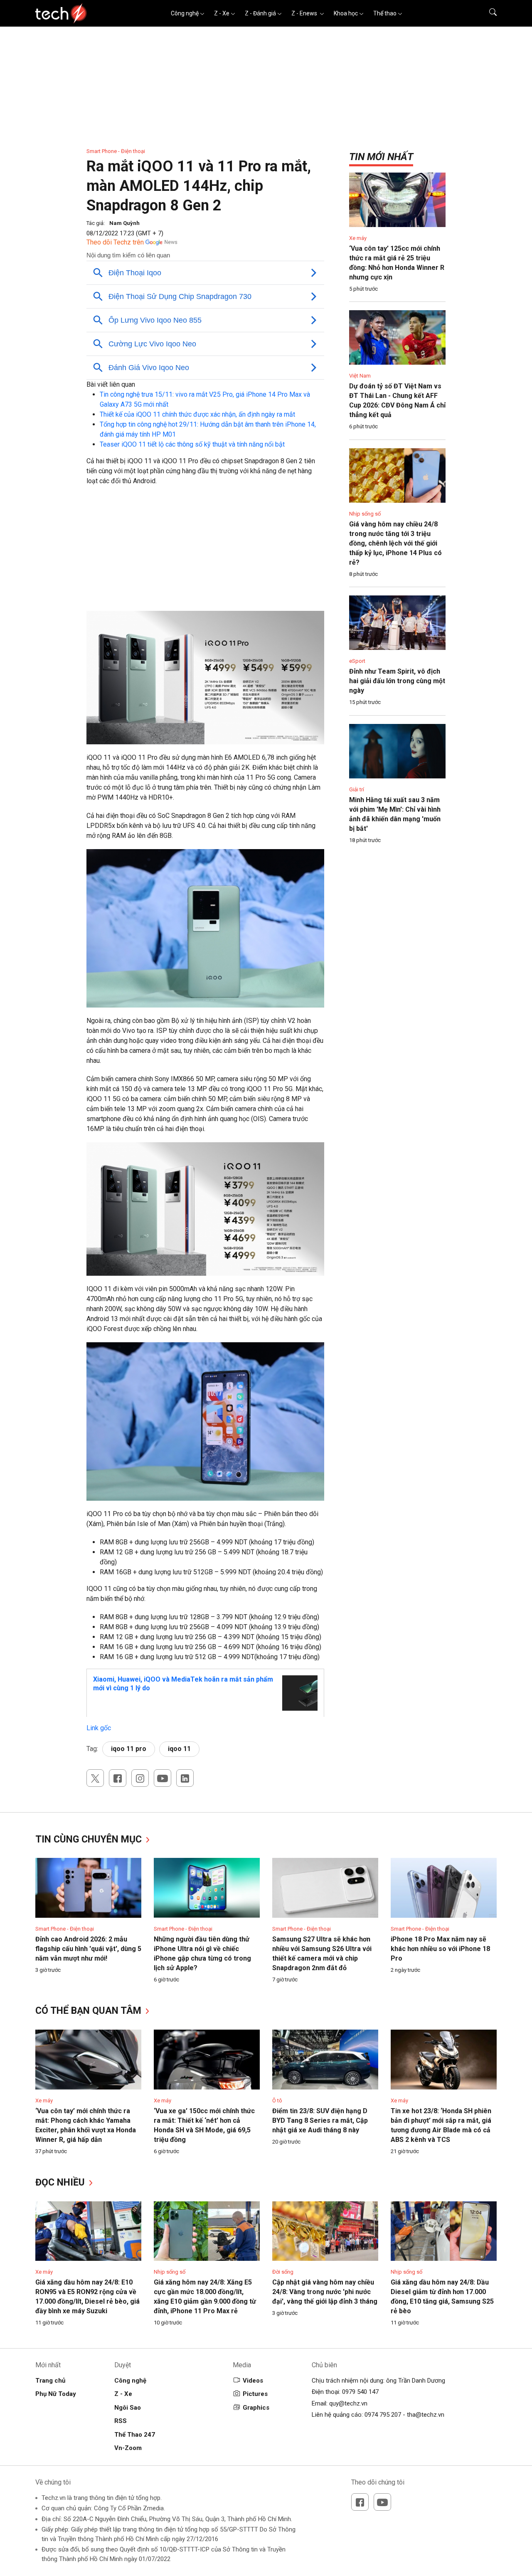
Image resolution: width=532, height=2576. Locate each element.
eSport (357, 661)
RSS (121, 2421)
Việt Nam (360, 376)
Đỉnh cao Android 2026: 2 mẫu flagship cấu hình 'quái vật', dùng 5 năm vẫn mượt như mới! (88, 1949)
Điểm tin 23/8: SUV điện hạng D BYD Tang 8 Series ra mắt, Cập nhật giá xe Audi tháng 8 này (320, 2120)
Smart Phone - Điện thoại (116, 151)
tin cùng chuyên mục (90, 1839)
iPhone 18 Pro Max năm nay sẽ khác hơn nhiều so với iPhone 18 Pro (440, 1949)
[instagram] (140, 1778)
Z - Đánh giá (260, 13)
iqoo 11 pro (129, 1749)
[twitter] (95, 1778)
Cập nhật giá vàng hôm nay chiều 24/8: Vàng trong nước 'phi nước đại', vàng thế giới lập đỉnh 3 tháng (325, 2292)
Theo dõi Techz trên (115, 242)
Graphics (256, 2408)
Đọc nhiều (61, 2182)
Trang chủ (50, 2381)
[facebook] (118, 1778)
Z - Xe (222, 13)
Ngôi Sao (128, 2408)
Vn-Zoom (128, 2448)
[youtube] (163, 1778)
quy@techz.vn (348, 2403)
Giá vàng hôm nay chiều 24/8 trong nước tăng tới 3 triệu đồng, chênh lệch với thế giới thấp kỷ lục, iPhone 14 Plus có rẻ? (395, 543)
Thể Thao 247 (135, 2435)
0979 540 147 (360, 2392)
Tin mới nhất (381, 157)
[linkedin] (185, 1778)
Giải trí (357, 789)
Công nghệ (185, 13)
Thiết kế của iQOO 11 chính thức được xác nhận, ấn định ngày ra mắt (197, 414)
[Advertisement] (205, 553)
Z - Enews (305, 13)
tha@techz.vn (426, 2415)
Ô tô (277, 2101)
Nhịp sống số (365, 514)
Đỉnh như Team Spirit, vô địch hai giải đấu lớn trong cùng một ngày (397, 681)
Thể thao (385, 13)
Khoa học (346, 13)
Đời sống (283, 2272)
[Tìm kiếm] (488, 13)
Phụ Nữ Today (56, 2394)
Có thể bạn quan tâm (90, 2011)
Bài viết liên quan (111, 384)
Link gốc (99, 1728)
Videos (253, 2381)
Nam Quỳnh (124, 223)
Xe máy (358, 238)
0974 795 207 (383, 2415)
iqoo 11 (179, 1749)
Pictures (255, 2394)
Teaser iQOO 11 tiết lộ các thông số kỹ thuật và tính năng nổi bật (192, 444)
